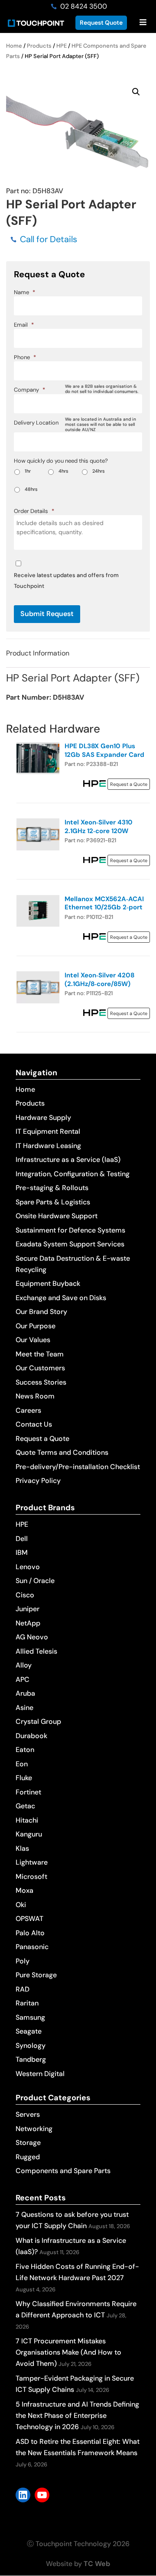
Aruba (25, 1693)
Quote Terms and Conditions (62, 1452)
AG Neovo (32, 1637)
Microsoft (31, 1877)
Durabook (31, 1736)
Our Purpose (36, 1326)
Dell (22, 1539)
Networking (34, 2129)
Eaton (25, 1750)
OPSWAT (29, 1919)
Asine (24, 1708)
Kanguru (29, 1834)
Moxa (24, 1890)
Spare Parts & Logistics (53, 1202)
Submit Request (47, 614)
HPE (62, 46)
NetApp (28, 1623)
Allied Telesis (36, 1651)
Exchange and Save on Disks (61, 1298)
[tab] (78, 653)
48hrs (31, 489)
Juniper (28, 1609)
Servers (28, 2114)
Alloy (24, 1665)
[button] (136, 92)
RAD (23, 1989)
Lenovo (28, 1567)
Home (14, 46)
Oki (21, 1905)
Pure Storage (36, 1975)
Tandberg (31, 2059)
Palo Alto (30, 1933)
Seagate (29, 2031)
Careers (28, 1410)
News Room (35, 1396)
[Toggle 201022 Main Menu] (143, 23)
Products (39, 46)
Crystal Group (38, 1721)
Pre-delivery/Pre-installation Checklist (78, 1467)
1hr (28, 471)
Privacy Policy (38, 1481)
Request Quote (101, 23)
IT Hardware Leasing (48, 1146)
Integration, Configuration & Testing (73, 1174)
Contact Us (34, 1424)
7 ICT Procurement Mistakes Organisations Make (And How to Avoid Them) (68, 2352)
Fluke (24, 1778)
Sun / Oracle (35, 1581)
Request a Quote (42, 1439)
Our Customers (40, 1368)
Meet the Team (40, 1354)
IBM (22, 1552)
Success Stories (41, 1382)
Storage (28, 2143)
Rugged (28, 2157)
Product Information (38, 653)
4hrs (63, 471)
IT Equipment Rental (48, 1131)
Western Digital (40, 2074)
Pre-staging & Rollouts (52, 1188)
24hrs (99, 471)
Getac (25, 1806)
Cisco (25, 1595)
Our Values (33, 1340)
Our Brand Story (41, 1312)
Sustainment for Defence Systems (70, 1230)
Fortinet (28, 1792)
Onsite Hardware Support (57, 1216)
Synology (31, 2046)
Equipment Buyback (48, 1283)
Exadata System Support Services (70, 1244)
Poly (23, 1961)
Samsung (30, 2017)
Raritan (27, 2003)
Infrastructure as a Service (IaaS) (68, 1160)
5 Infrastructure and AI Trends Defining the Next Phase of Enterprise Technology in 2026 (77, 2415)
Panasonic (32, 1947)
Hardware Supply (43, 1118)
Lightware (32, 1862)
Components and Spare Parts (63, 2171)
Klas (22, 1848)
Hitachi (27, 1820)
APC (23, 1679)
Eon (22, 1764)
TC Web (97, 2564)
